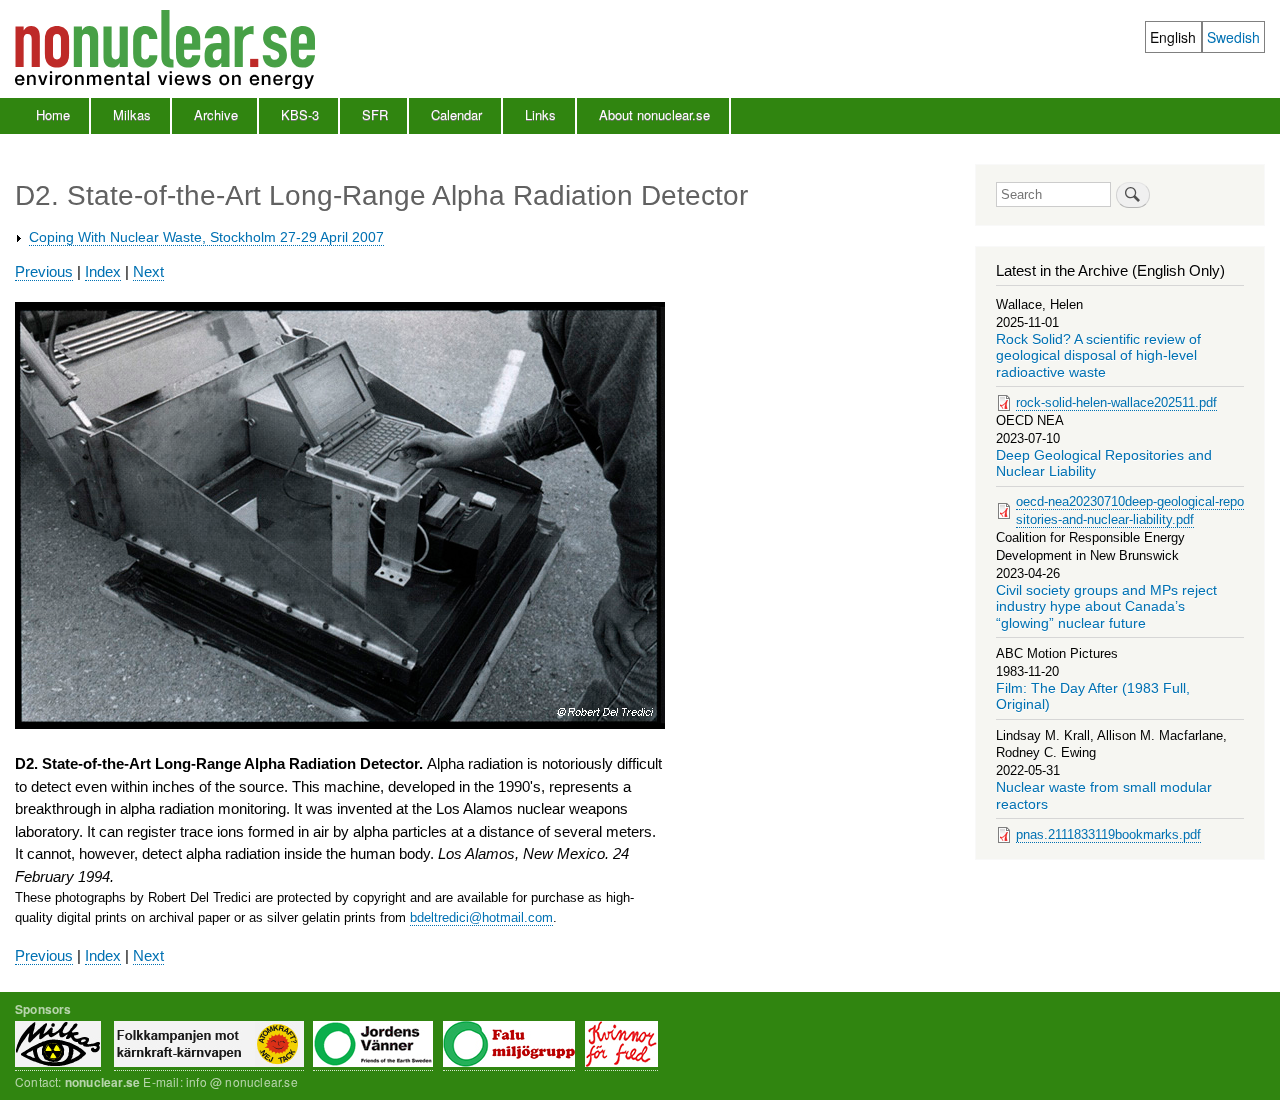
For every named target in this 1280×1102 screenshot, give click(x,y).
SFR (375, 114)
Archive (216, 114)
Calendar (456, 114)
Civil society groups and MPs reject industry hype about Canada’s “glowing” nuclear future (1106, 607)
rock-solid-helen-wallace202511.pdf (1116, 402)
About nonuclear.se (654, 114)
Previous (44, 271)
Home (53, 114)
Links (540, 114)
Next (148, 271)
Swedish (1233, 37)
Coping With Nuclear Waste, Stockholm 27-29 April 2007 (206, 237)
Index (103, 271)
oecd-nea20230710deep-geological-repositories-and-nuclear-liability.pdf (1130, 510)
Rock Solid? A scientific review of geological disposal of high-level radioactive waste (1098, 356)
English (1173, 37)
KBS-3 (300, 114)
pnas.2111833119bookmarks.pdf (1108, 834)
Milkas (132, 114)
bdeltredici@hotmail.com (481, 917)
